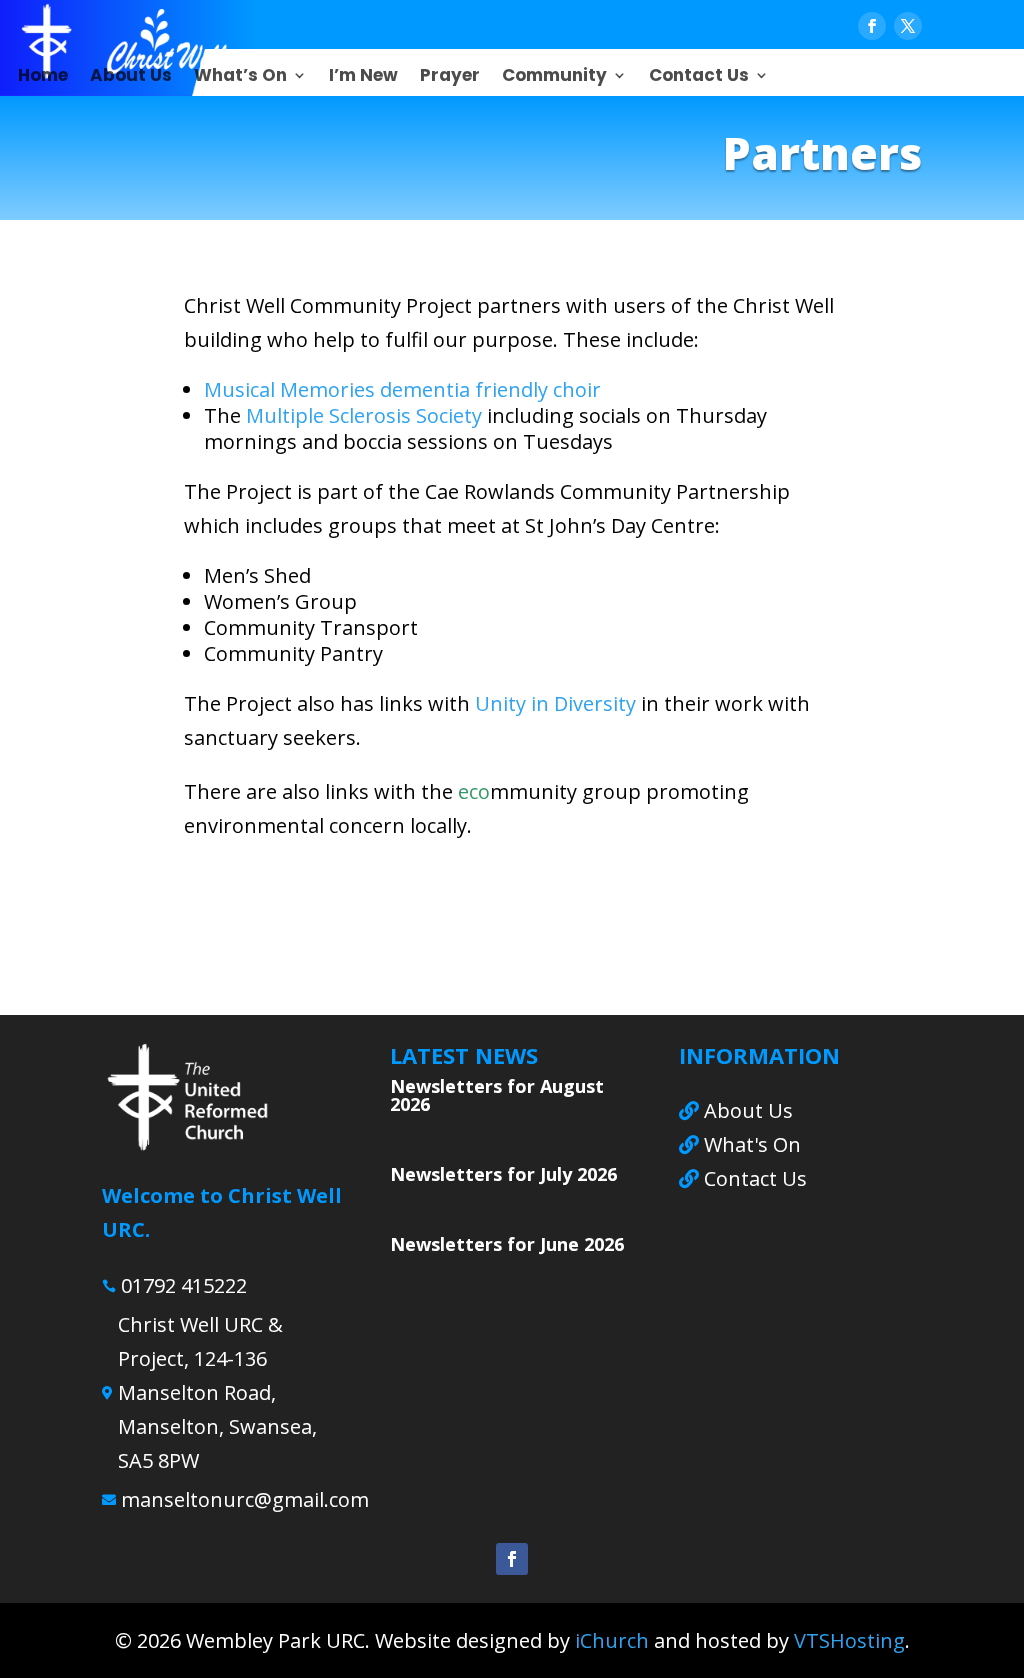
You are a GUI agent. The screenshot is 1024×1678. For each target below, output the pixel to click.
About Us (131, 77)
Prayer (450, 77)
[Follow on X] (908, 26)
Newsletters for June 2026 (507, 1244)
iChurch (612, 1640)
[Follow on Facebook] (872, 26)
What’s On (240, 77)
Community (554, 77)
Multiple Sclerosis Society (364, 415)
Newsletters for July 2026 (503, 1174)
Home (43, 77)
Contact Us (699, 77)
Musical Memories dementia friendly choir (402, 389)
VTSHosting (849, 1640)
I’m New (363, 77)
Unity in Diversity (555, 703)
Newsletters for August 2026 (497, 1095)
